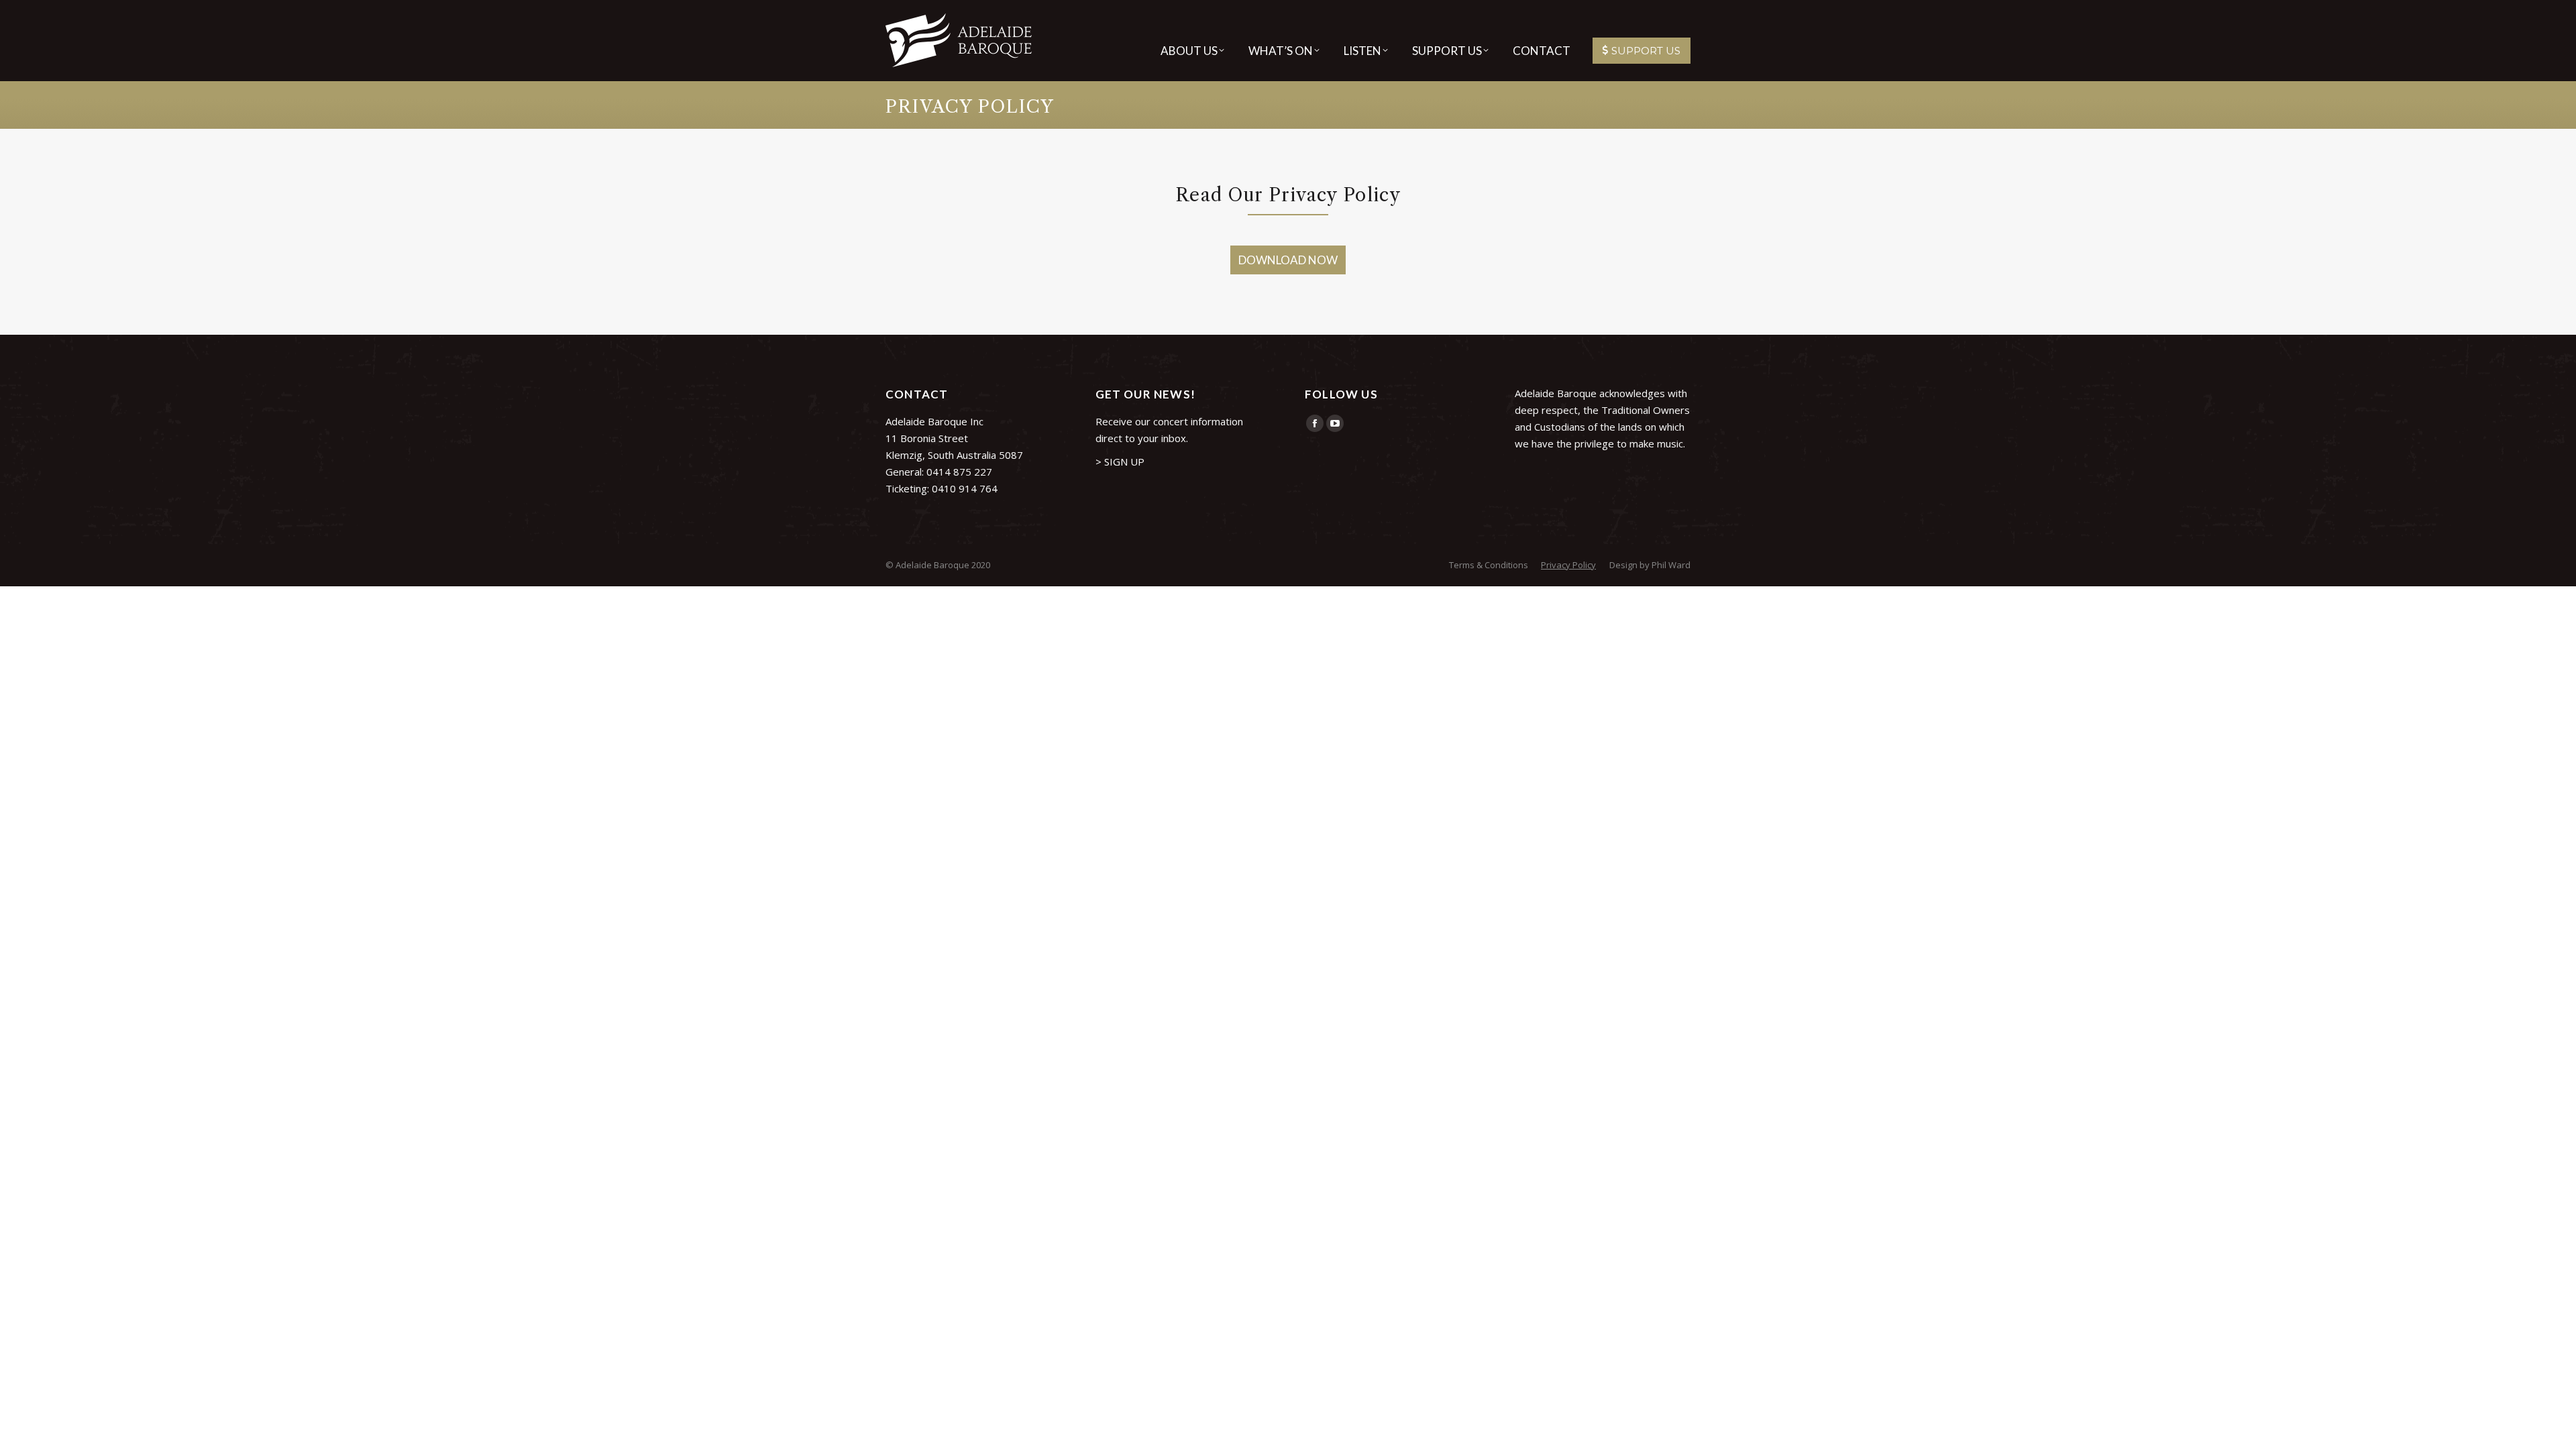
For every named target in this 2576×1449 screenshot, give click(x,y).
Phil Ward (1671, 565)
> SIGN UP (1120, 462)
